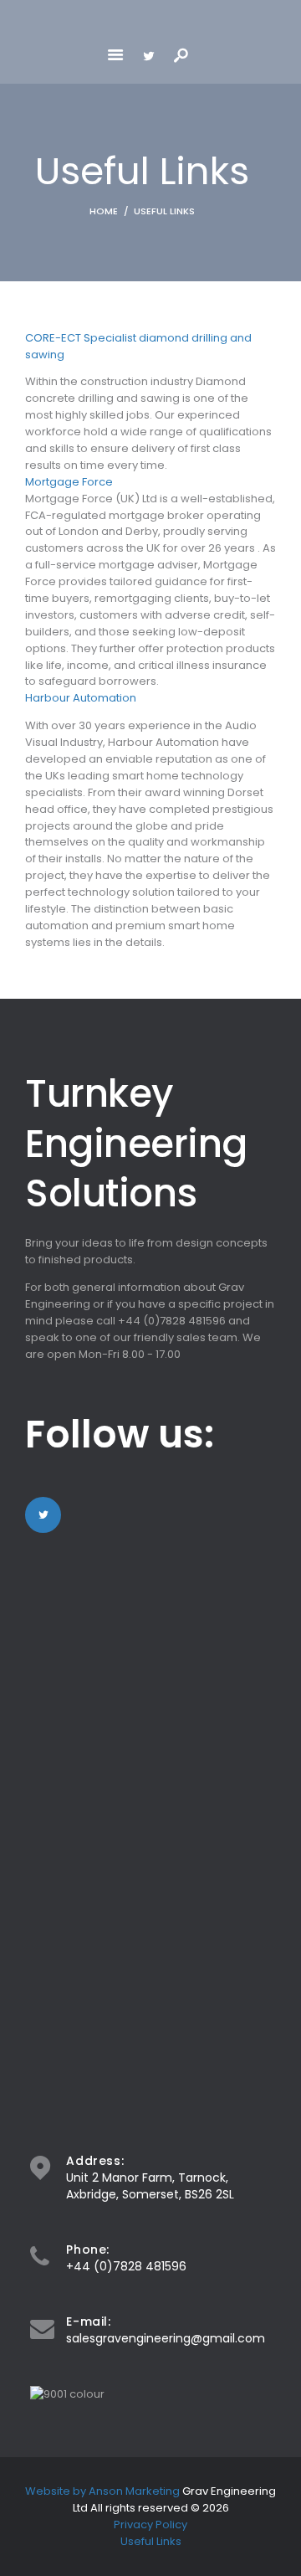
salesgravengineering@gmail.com (166, 2338)
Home (104, 211)
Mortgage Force (69, 482)
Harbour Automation (81, 698)
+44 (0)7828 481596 (126, 2266)
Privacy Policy (150, 2525)
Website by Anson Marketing (104, 2491)
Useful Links (151, 2541)
